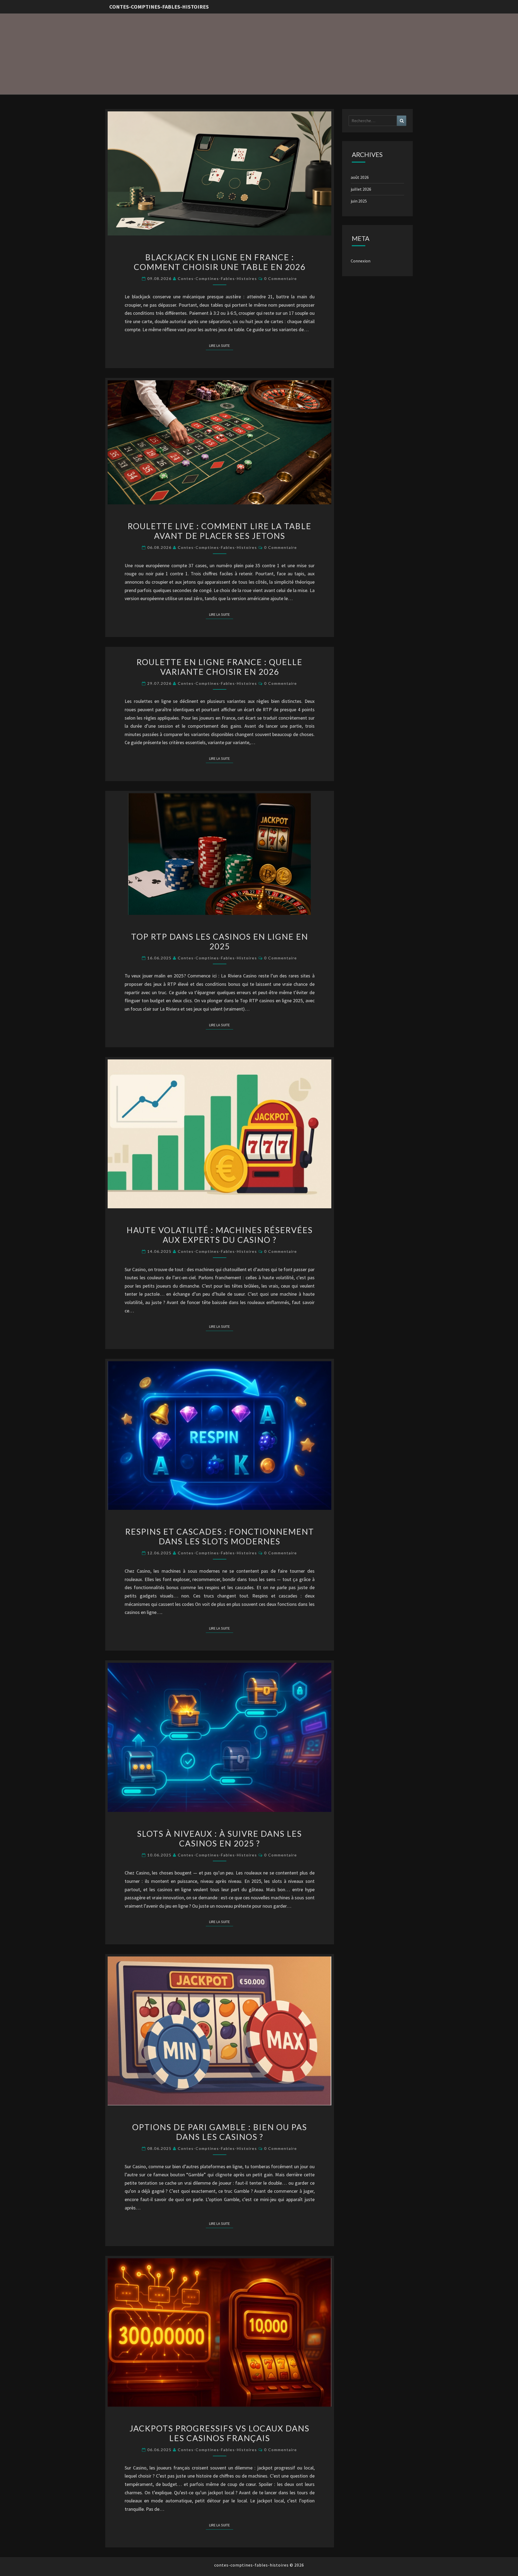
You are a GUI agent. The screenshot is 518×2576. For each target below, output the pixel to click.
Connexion (361, 261)
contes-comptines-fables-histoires (159, 7)
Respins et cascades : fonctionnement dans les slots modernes (220, 1536)
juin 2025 (359, 201)
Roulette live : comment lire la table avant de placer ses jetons (219, 531)
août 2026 (360, 177)
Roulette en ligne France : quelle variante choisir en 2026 (219, 667)
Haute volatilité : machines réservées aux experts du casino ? (220, 1235)
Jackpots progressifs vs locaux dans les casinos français (219, 2433)
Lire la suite (221, 345)
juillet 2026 (361, 189)
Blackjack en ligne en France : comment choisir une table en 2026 (220, 262)
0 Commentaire (281, 278)
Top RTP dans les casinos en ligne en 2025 (220, 941)
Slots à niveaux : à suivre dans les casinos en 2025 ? (219, 1838)
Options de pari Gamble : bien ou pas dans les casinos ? (220, 2132)
